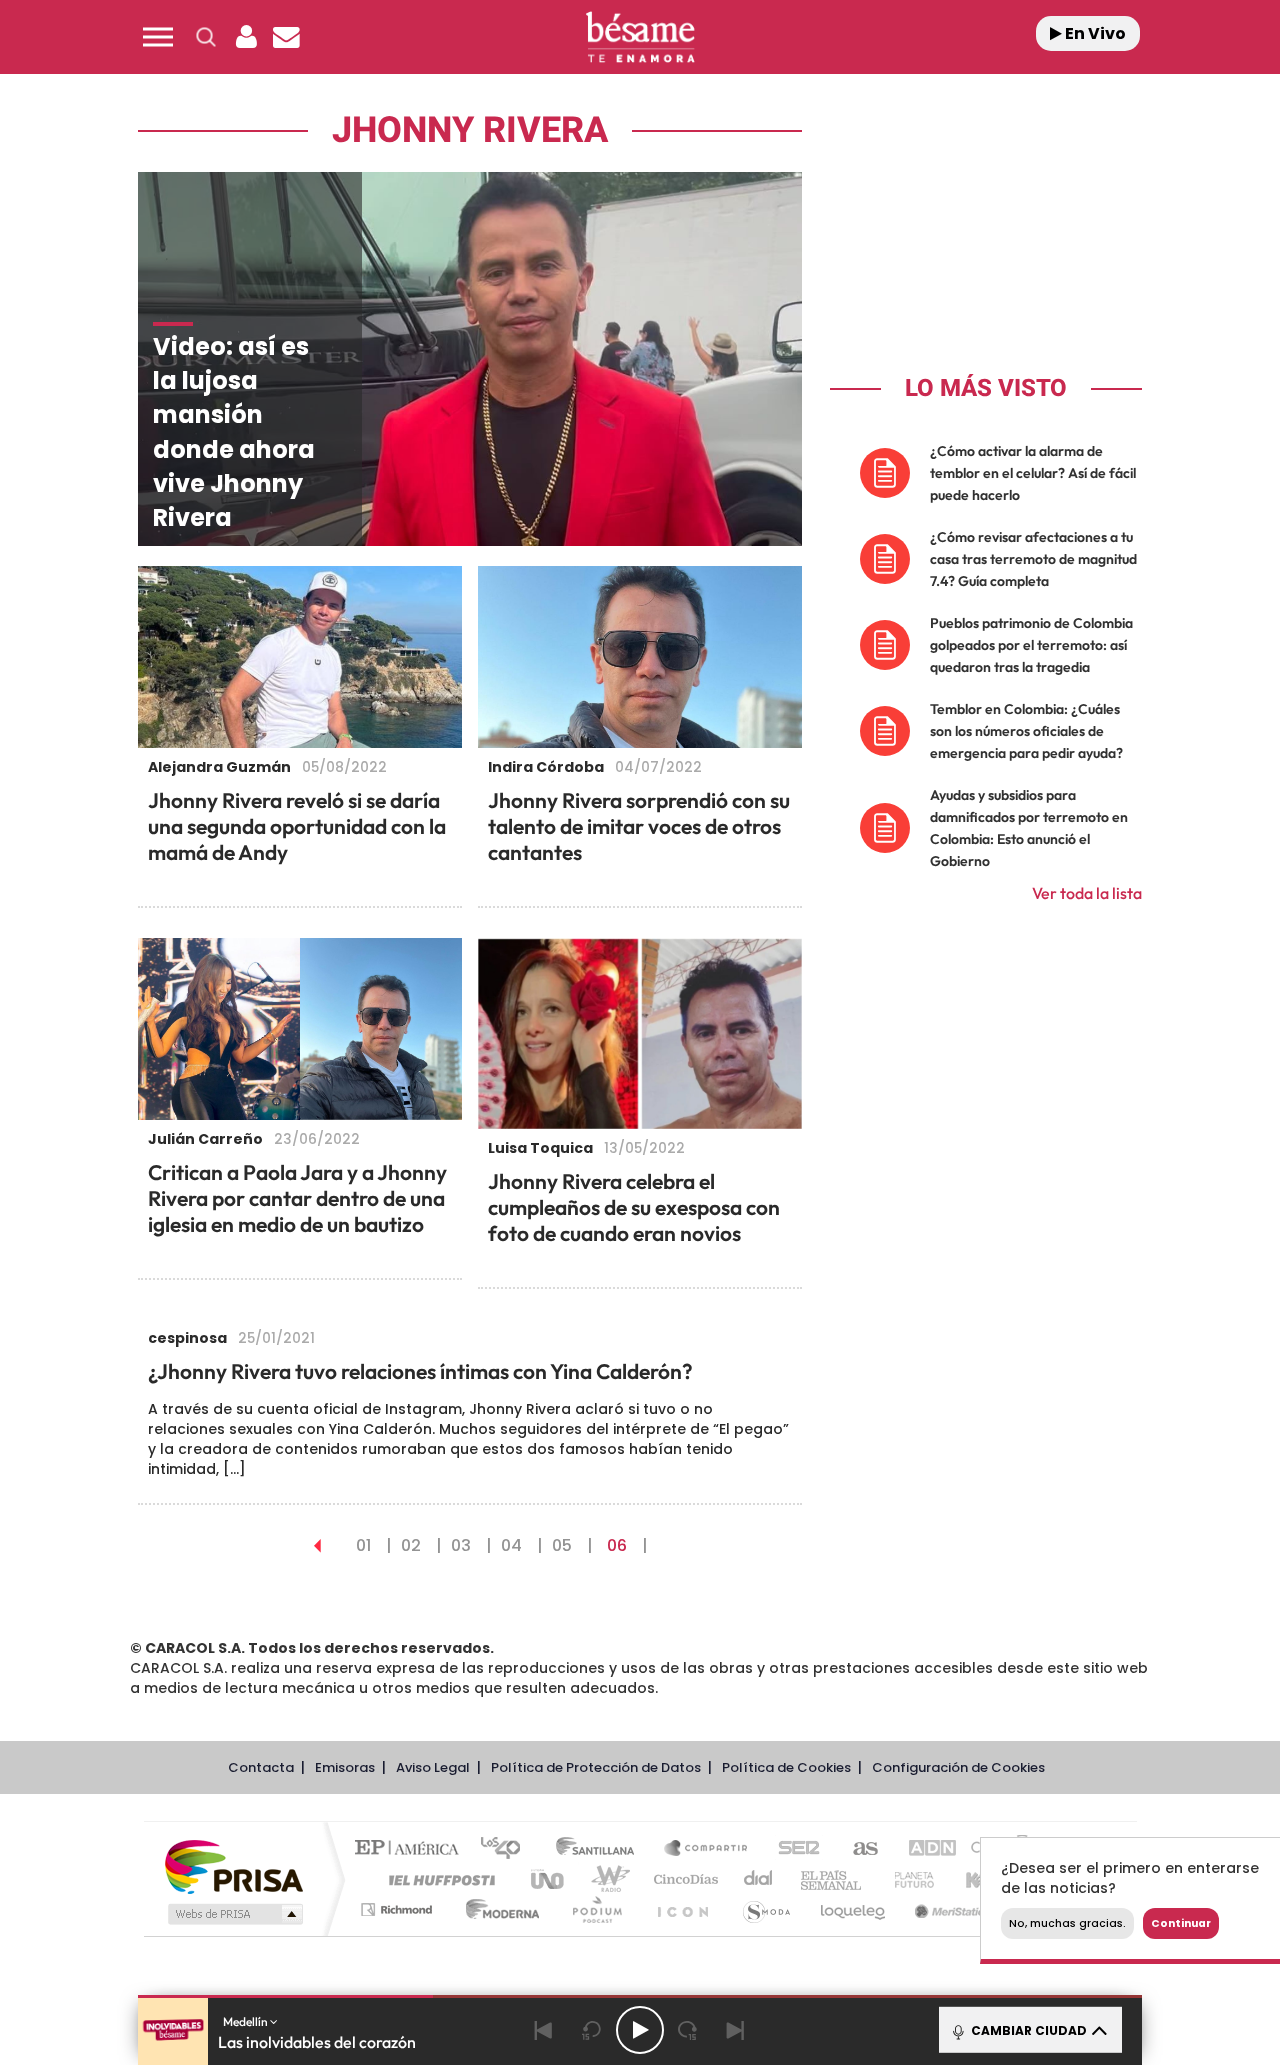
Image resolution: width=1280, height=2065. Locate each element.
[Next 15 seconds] (688, 2030)
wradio (606, 1879)
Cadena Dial (759, 1879)
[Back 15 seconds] (592, 2030)
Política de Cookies (786, 1767)
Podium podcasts (596, 1909)
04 (511, 1545)
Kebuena (978, 1879)
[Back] (544, 2030)
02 (411, 1545)
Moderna (497, 1909)
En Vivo (1094, 33)
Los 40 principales (507, 1849)
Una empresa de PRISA (234, 1865)
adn (922, 1849)
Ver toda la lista (1087, 893)
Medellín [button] (246, 2021)
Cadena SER (793, 1849)
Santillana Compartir (707, 1849)
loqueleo (854, 1909)
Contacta (261, 1767)
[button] (158, 37)
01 (363, 1545)
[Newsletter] (286, 37)
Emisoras (345, 1767)
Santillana (601, 1849)
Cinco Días (683, 1879)
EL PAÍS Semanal (832, 1879)
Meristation (950, 1909)
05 (562, 1545)
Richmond (399, 1909)
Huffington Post (438, 1879)
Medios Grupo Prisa (233, 1914)
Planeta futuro (906, 1879)
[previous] (317, 1545)
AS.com (856, 1849)
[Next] (736, 2030)
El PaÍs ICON (682, 1909)
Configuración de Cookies (958, 1767)
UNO (549, 1879)
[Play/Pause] (640, 2030)
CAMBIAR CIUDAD (1027, 2030)
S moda (765, 1909)
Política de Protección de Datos (596, 1767)
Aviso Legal (433, 1767)
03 (461, 1545)
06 (617, 1545)
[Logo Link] (640, 37)
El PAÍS (411, 1849)
